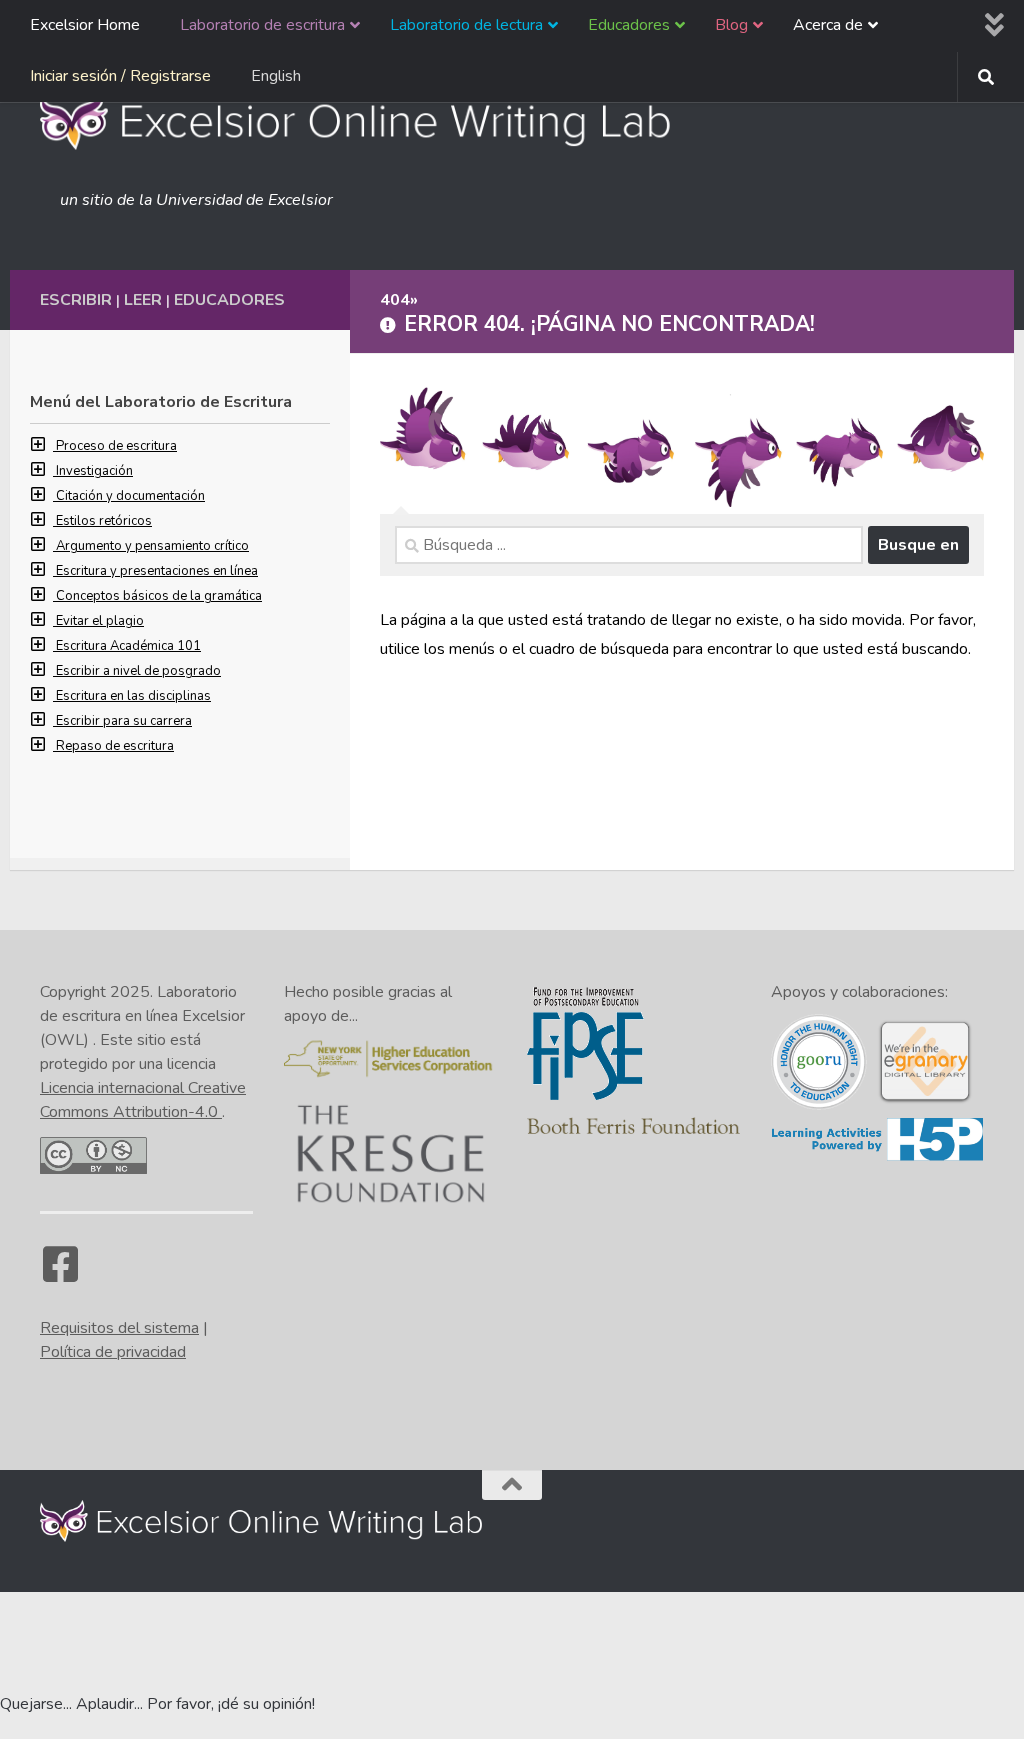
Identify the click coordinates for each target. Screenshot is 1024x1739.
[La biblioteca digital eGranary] (925, 1100)
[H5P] (877, 1157)
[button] (43, 446)
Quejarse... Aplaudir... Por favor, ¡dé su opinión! (157, 1704)
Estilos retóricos (104, 521)
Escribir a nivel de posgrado (138, 671)
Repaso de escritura (115, 746)
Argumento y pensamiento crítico (152, 546)
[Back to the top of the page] (512, 1485)
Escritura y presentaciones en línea (157, 571)
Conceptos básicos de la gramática (159, 596)
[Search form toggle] (986, 77)
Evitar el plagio (100, 621)
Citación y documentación (130, 496)
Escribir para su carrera (124, 721)
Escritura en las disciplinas (133, 696)
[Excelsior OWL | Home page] (365, 120)
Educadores (229, 300)
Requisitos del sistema (119, 1328)
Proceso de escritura (116, 446)
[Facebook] (60, 1274)
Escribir (76, 300)
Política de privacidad (113, 1352)
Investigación (94, 471)
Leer (143, 300)
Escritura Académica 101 (128, 646)
